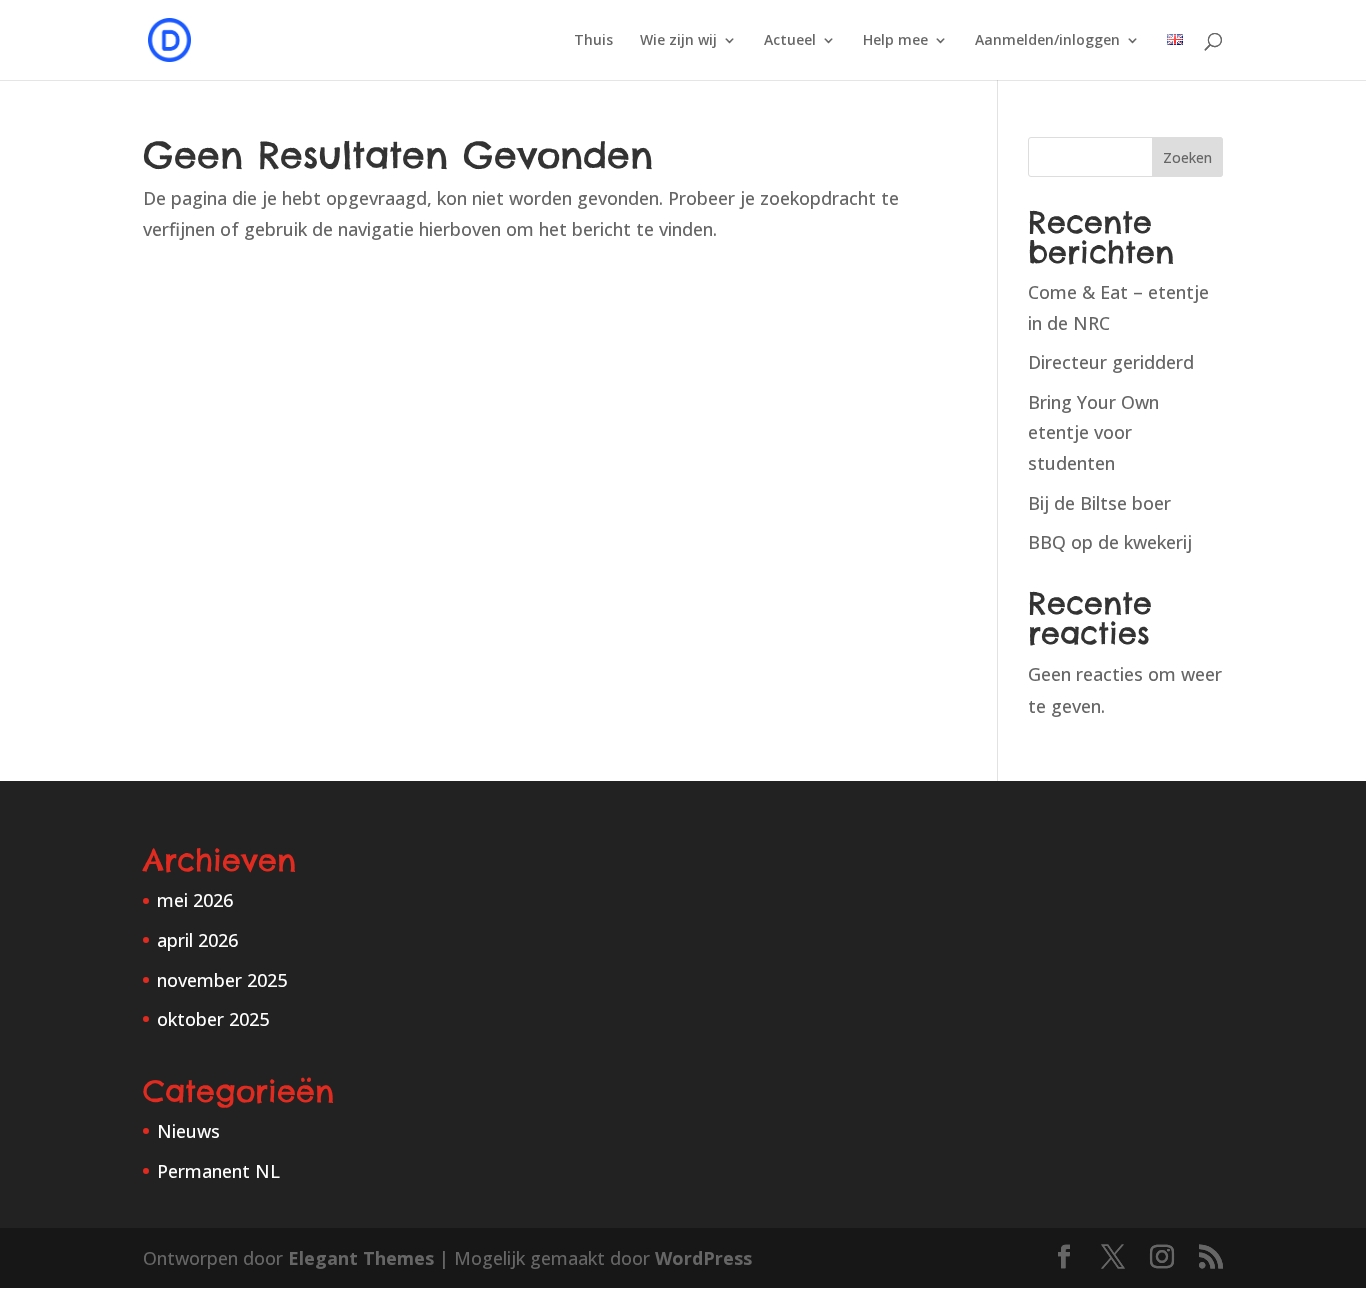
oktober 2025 (213, 1019)
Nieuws (188, 1131)
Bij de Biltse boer (1099, 503)
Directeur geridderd (1111, 362)
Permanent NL (218, 1171)
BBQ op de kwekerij (1110, 542)
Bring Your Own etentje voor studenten (1093, 432)
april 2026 (197, 940)
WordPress (703, 1258)
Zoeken (1187, 157)
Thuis (593, 41)
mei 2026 (195, 900)
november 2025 (222, 980)
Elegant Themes (361, 1258)
